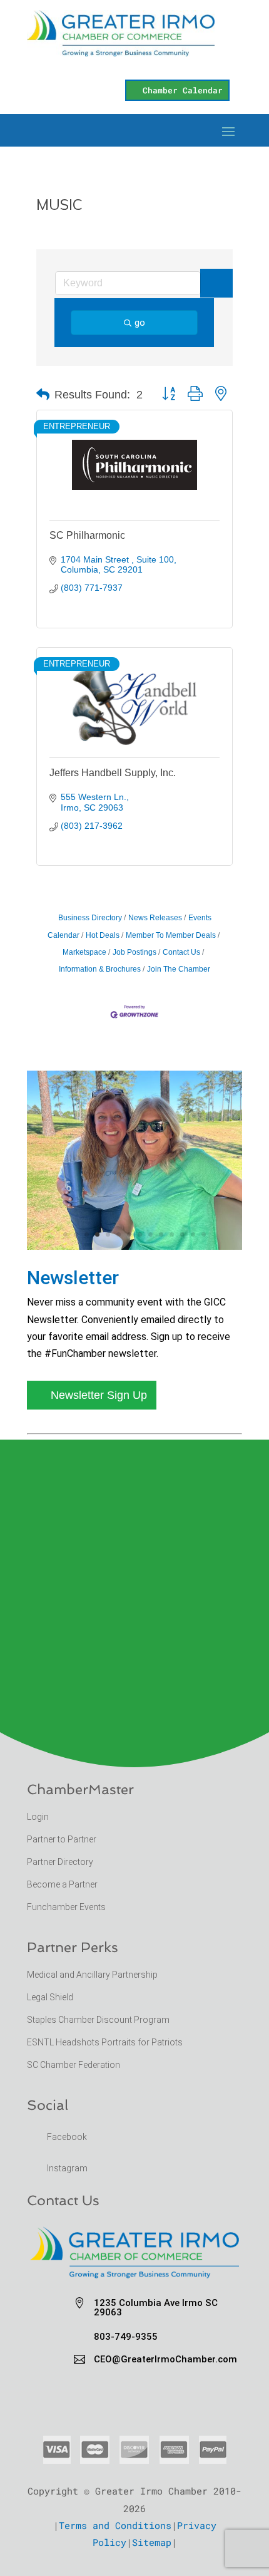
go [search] (140, 323)
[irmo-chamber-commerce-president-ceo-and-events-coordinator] (134, 1246)
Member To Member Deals (171, 935)
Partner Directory (60, 1862)
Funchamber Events (66, 1907)
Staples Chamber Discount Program (98, 2020)
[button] (43, 395)
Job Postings (134, 952)
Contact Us (181, 952)
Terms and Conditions (115, 2525)
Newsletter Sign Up (99, 1395)
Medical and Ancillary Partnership (92, 1975)
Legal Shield (50, 1997)
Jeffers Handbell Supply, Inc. (113, 773)
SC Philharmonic (87, 535)
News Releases (155, 918)
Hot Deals (103, 935)
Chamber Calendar (183, 90)
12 (182, 1234)
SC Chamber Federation (74, 2065)
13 (193, 1234)
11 (172, 1234)
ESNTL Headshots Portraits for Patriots (105, 2042)
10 (161, 1234)
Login (38, 1817)
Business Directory (90, 918)
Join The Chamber (179, 969)
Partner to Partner (63, 1839)
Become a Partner (63, 1884)
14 (204, 1234)
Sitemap (152, 2542)
